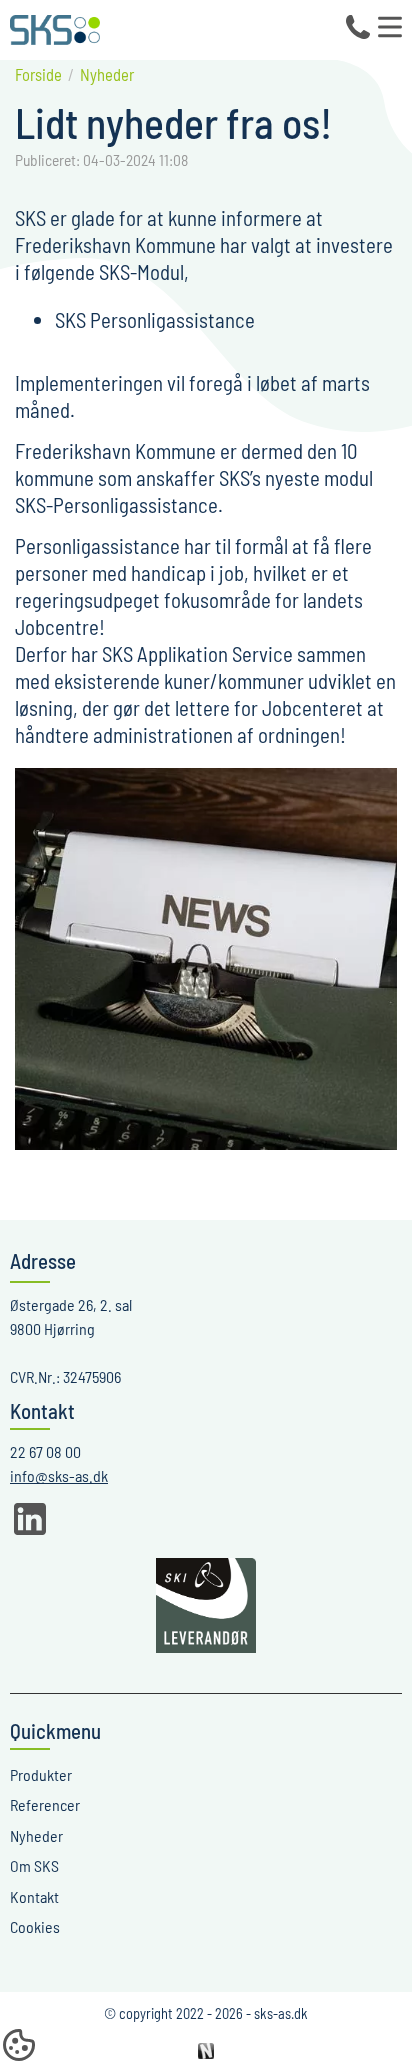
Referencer (45, 1804)
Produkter (41, 1774)
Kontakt (34, 1896)
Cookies (35, 1926)
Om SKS (34, 1865)
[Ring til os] (358, 27)
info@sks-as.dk (59, 1475)
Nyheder (36, 1835)
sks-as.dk (281, 2013)
